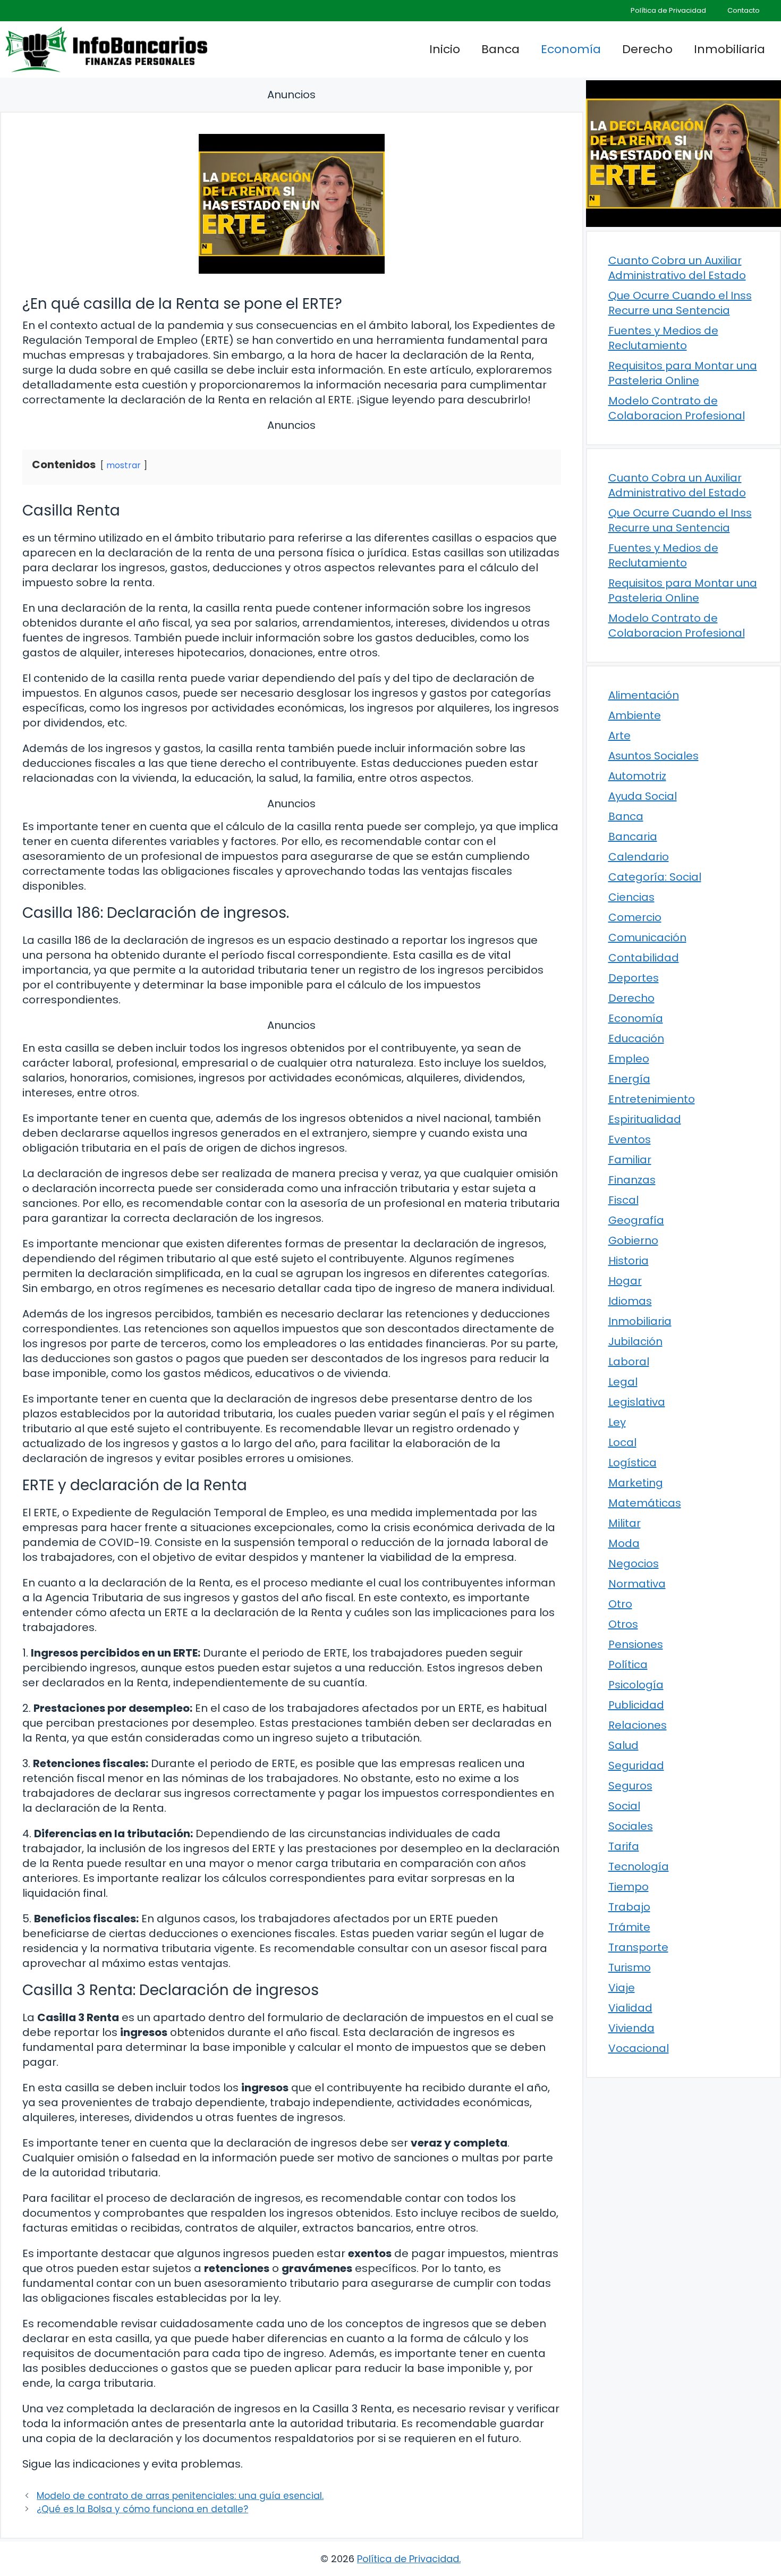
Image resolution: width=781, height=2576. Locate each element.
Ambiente (635, 715)
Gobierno (633, 1240)
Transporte (638, 1947)
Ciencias (631, 897)
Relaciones (638, 1725)
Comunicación (647, 938)
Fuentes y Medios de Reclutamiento (663, 338)
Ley (617, 1422)
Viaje (622, 1988)
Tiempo (629, 1887)
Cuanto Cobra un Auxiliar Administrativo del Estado (677, 268)
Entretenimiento (652, 1099)
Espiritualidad (645, 1119)
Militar (625, 1523)
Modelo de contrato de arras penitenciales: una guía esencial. (180, 2496)
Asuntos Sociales (653, 756)
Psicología (636, 1685)
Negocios (634, 1564)
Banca (500, 49)
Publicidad (636, 1705)
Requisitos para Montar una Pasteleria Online (683, 373)
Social (624, 1806)
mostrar (124, 465)
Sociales (631, 1826)
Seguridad (636, 1766)
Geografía (636, 1220)
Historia (629, 1261)
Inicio (445, 49)
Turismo (630, 1967)
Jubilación (635, 1341)
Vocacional (639, 2048)
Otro (620, 1604)
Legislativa (637, 1402)
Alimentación (644, 695)
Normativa (637, 1584)
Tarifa (624, 1846)
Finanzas (632, 1180)
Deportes (634, 978)
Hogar (625, 1281)
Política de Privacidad (668, 10)
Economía (571, 49)
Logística (633, 1463)
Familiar (630, 1160)
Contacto (744, 10)
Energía (629, 1079)
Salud (623, 1745)
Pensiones (636, 1644)
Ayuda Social (643, 796)
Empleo (629, 1059)
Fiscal (623, 1200)
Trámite (629, 1927)
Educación (636, 1038)
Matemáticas (645, 1503)
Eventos (630, 1139)
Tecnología (639, 1866)
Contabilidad (644, 958)
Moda (624, 1543)
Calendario (639, 857)
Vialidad (630, 2008)
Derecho (647, 49)
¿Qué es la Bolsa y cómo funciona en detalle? (142, 2509)
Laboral (629, 1362)
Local (622, 1442)
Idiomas (630, 1301)
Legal (623, 1382)
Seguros (630, 1786)
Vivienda (631, 2028)
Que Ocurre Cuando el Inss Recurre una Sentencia (680, 303)
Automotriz (637, 776)
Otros (623, 1624)
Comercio (635, 917)
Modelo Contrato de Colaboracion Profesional (677, 408)
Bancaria (633, 837)
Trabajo (629, 1907)
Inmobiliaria (729, 49)
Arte (619, 736)
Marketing (636, 1483)
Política (628, 1665)
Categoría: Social (655, 877)
